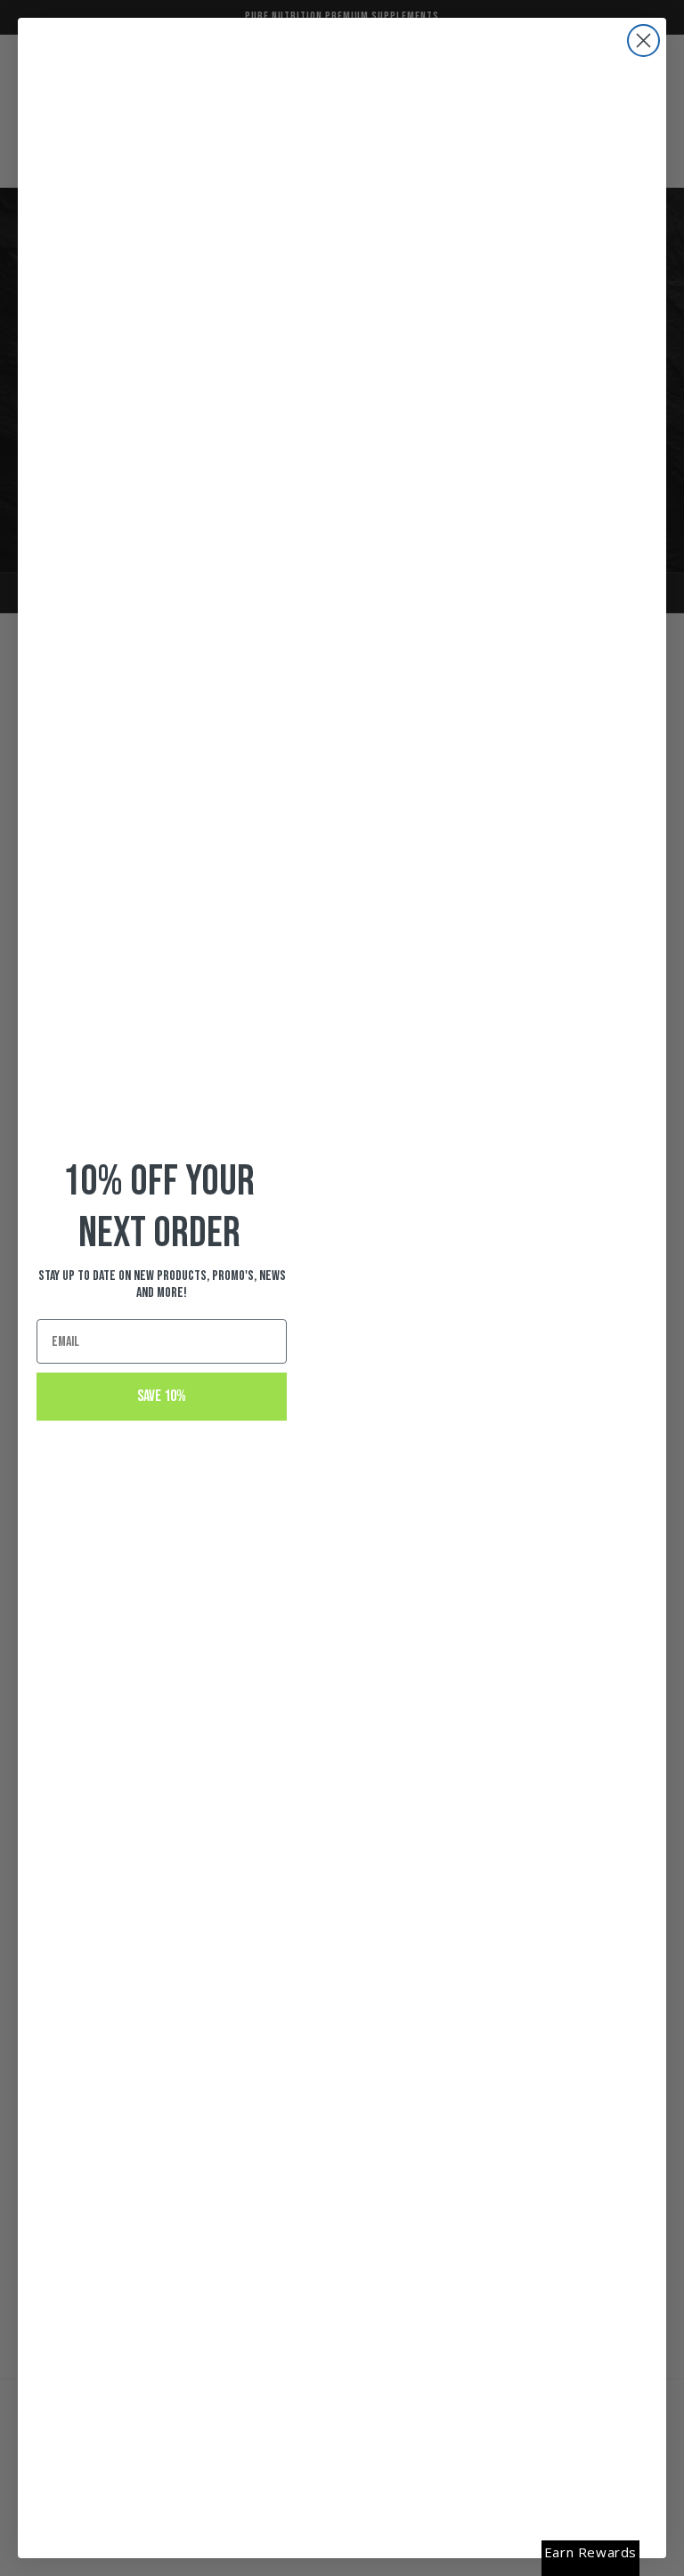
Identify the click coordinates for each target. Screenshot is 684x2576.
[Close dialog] (643, 41)
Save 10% (162, 1396)
